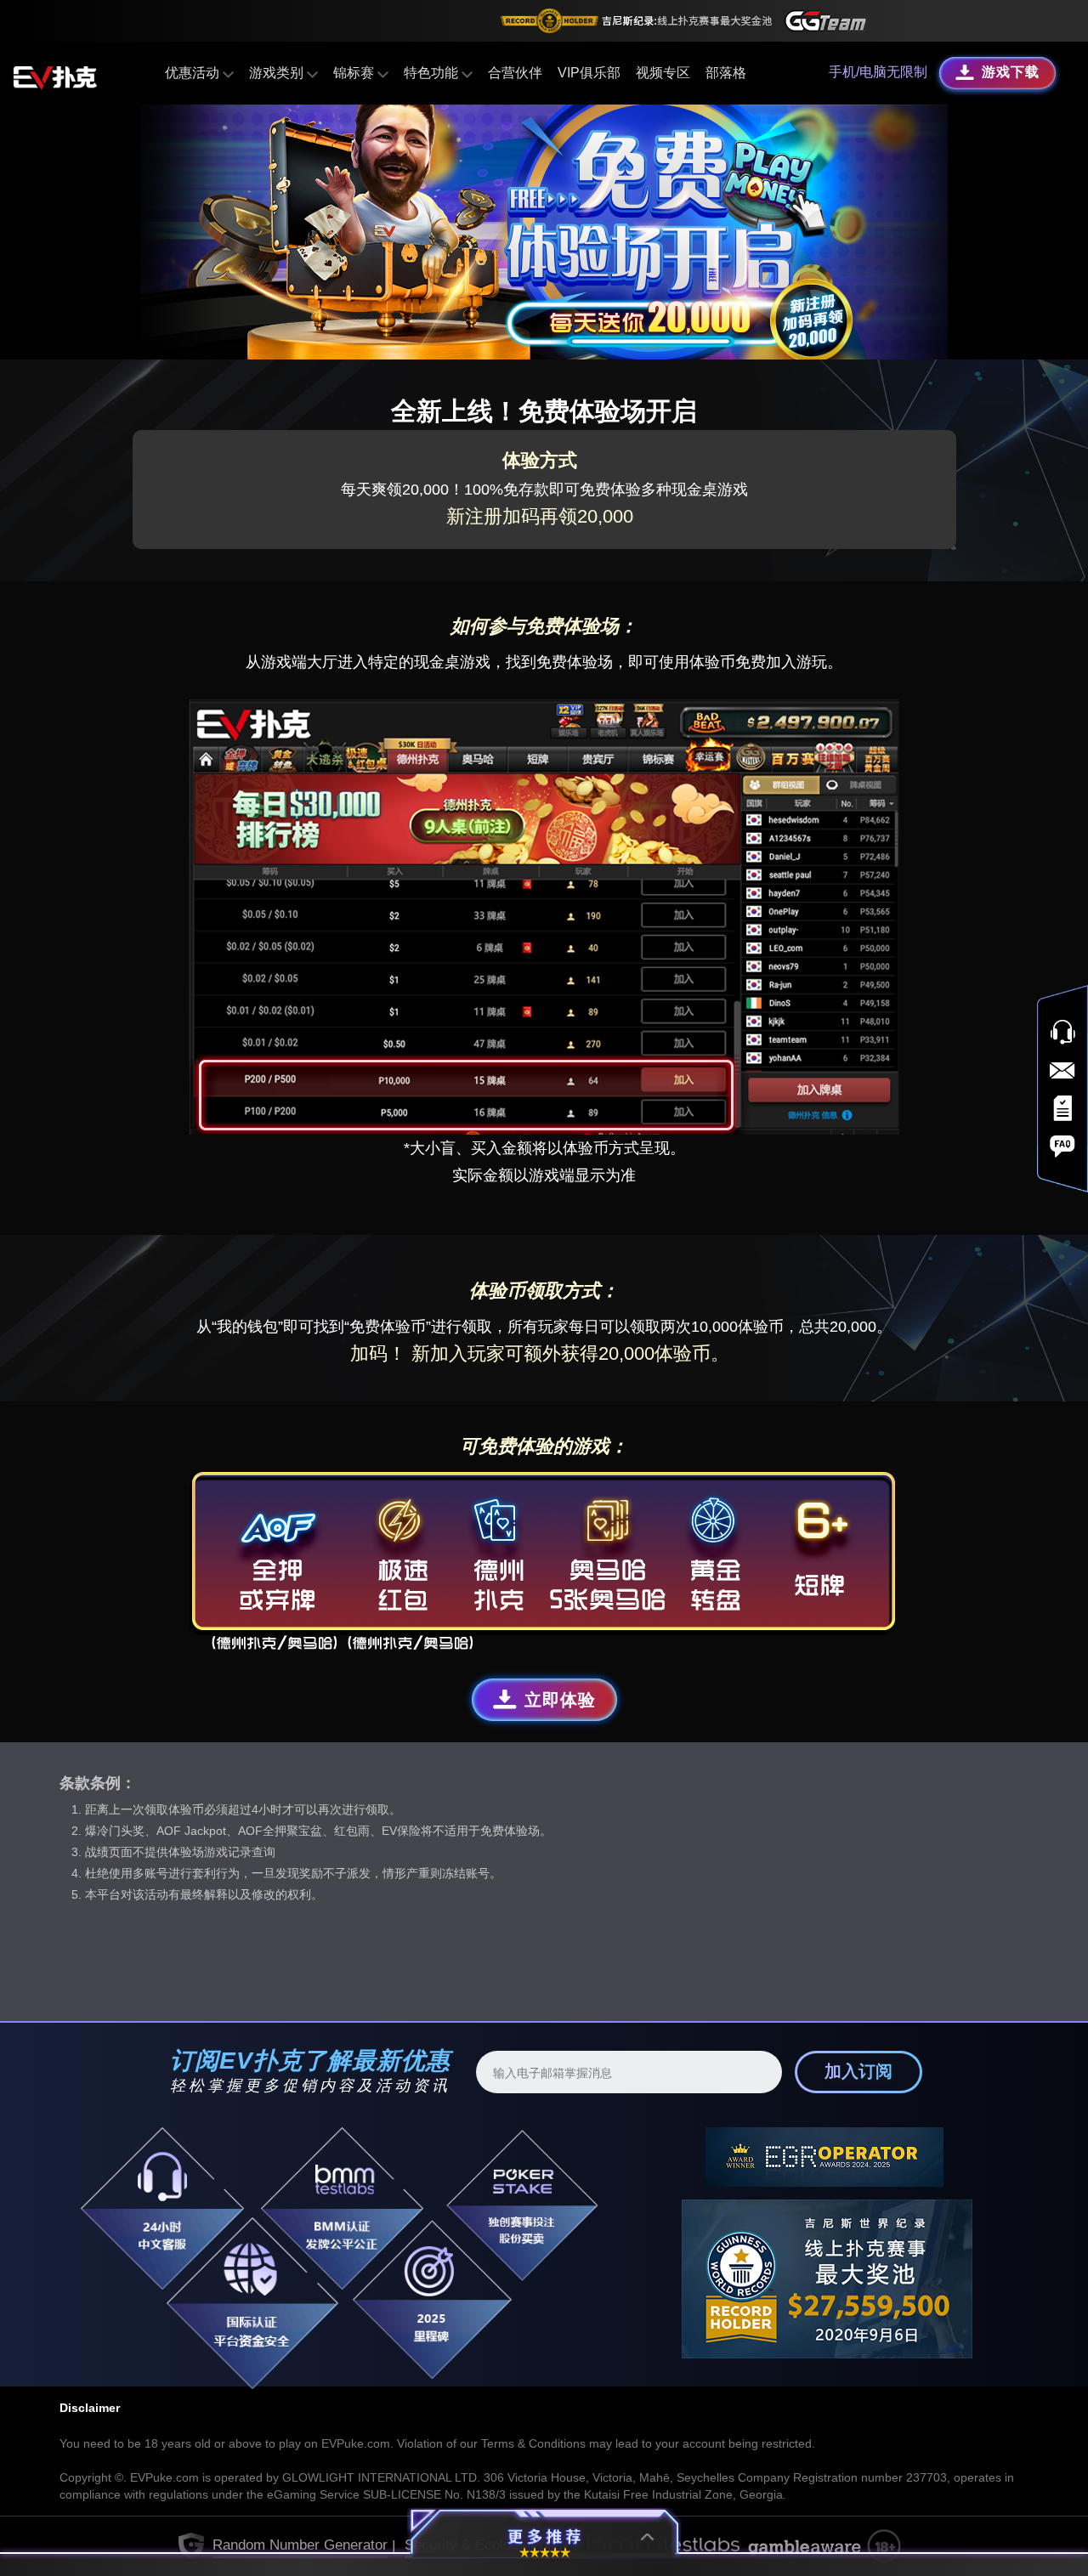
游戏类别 (278, 73)
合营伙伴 (515, 73)
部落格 (726, 73)
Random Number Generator (300, 2545)
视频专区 (663, 73)
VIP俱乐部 (589, 73)
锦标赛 (355, 73)
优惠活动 (194, 73)
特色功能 (433, 73)
